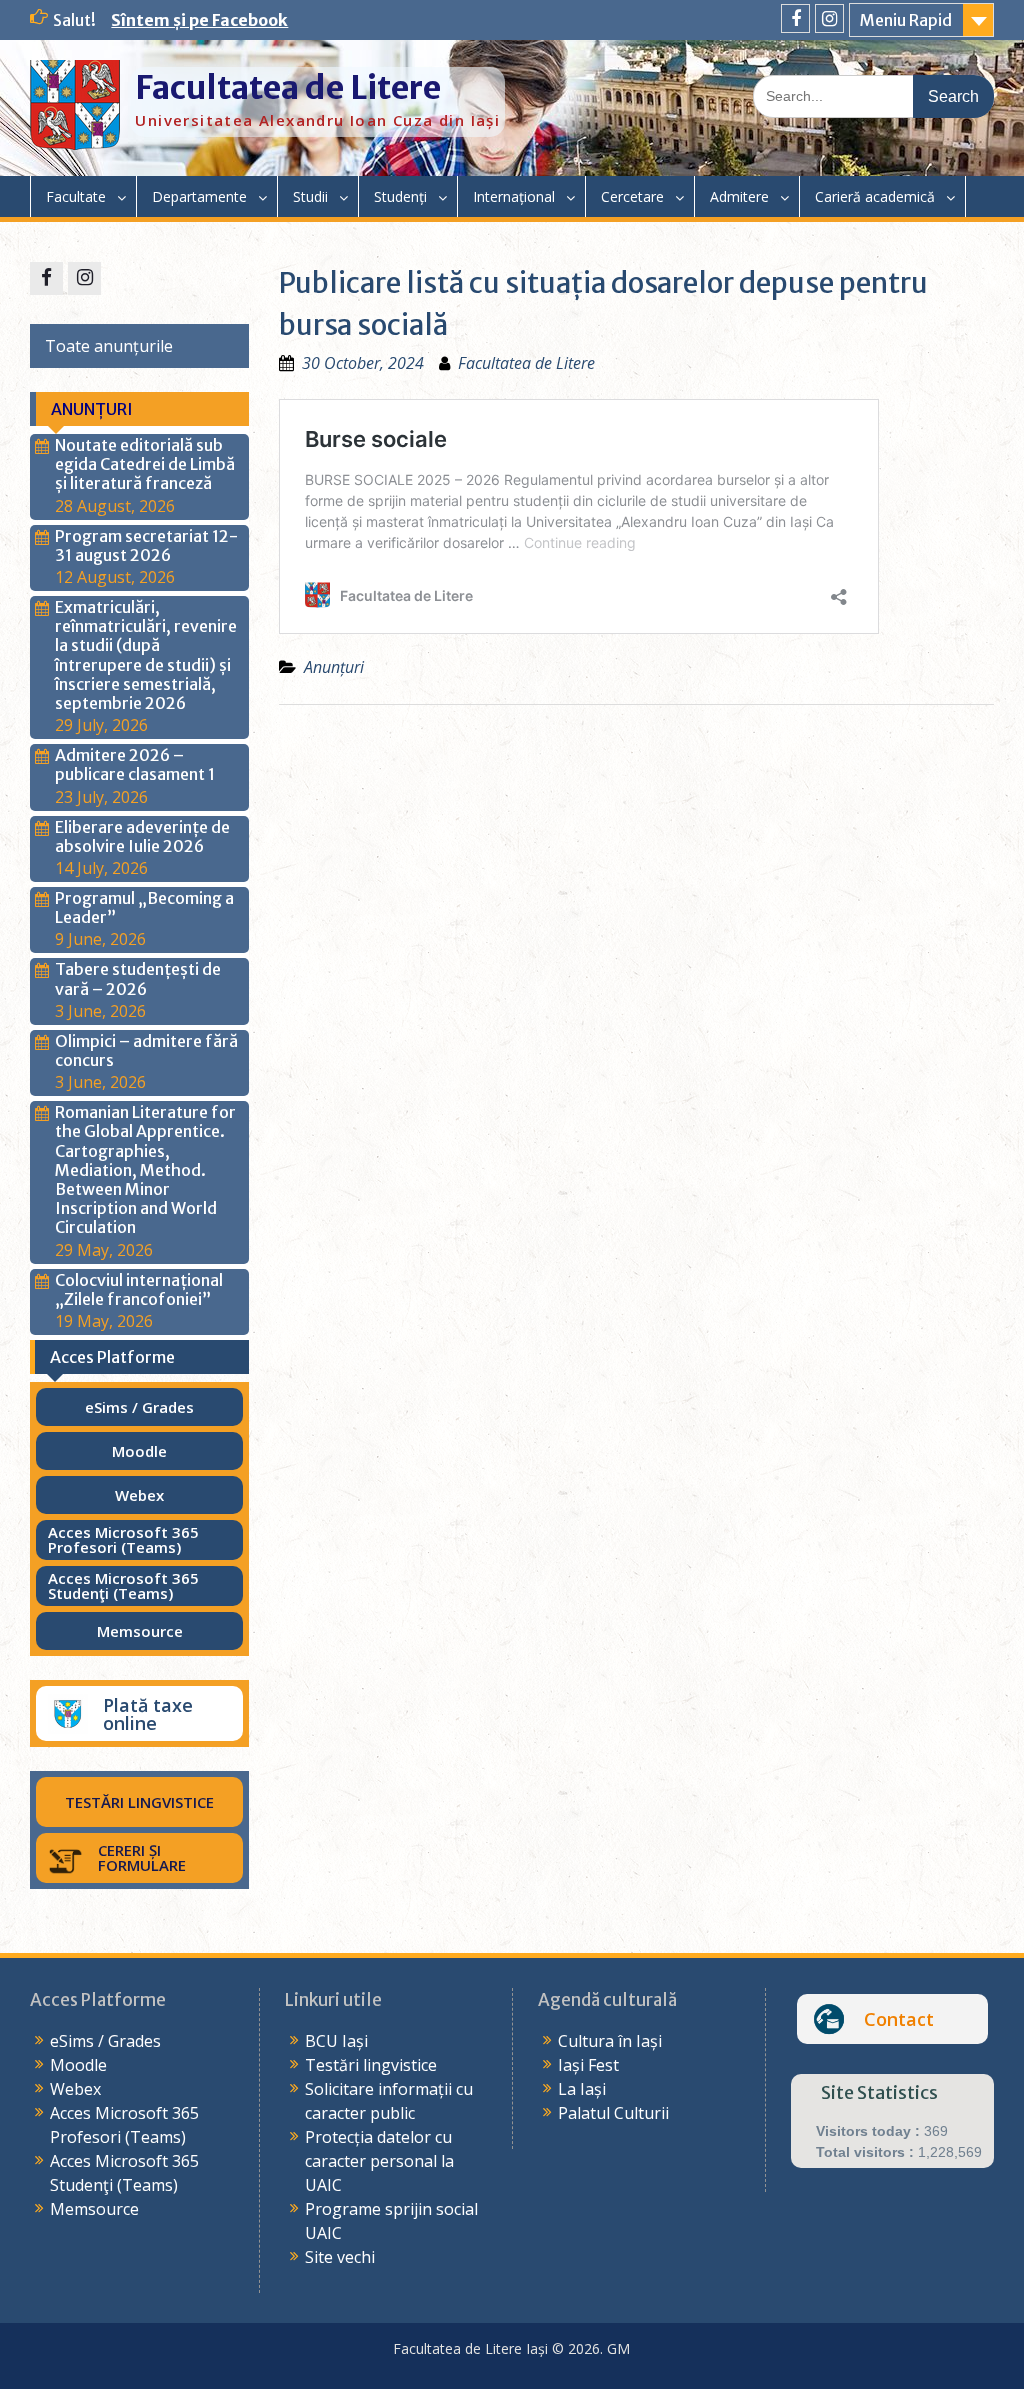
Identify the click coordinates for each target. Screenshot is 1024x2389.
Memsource (94, 2209)
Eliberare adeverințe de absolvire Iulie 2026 (142, 836)
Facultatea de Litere (288, 88)
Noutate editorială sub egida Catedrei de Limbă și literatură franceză (145, 464)
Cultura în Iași (610, 2041)
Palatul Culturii (613, 2113)
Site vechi (340, 2257)
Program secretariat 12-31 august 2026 (146, 545)
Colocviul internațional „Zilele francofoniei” (139, 1289)
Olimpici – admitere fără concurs (146, 1050)
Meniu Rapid (906, 20)
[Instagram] (829, 18)
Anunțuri (334, 667)
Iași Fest (588, 2065)
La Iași (582, 2089)
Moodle (78, 2065)
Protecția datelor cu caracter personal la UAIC (379, 2161)
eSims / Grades (105, 2041)
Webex (75, 2089)
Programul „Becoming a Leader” (144, 907)
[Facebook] (795, 18)
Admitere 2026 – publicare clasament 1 (135, 764)
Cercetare (632, 196)
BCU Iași (336, 2041)
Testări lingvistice (371, 2065)
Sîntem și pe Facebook (199, 20)
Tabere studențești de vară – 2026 (138, 978)
